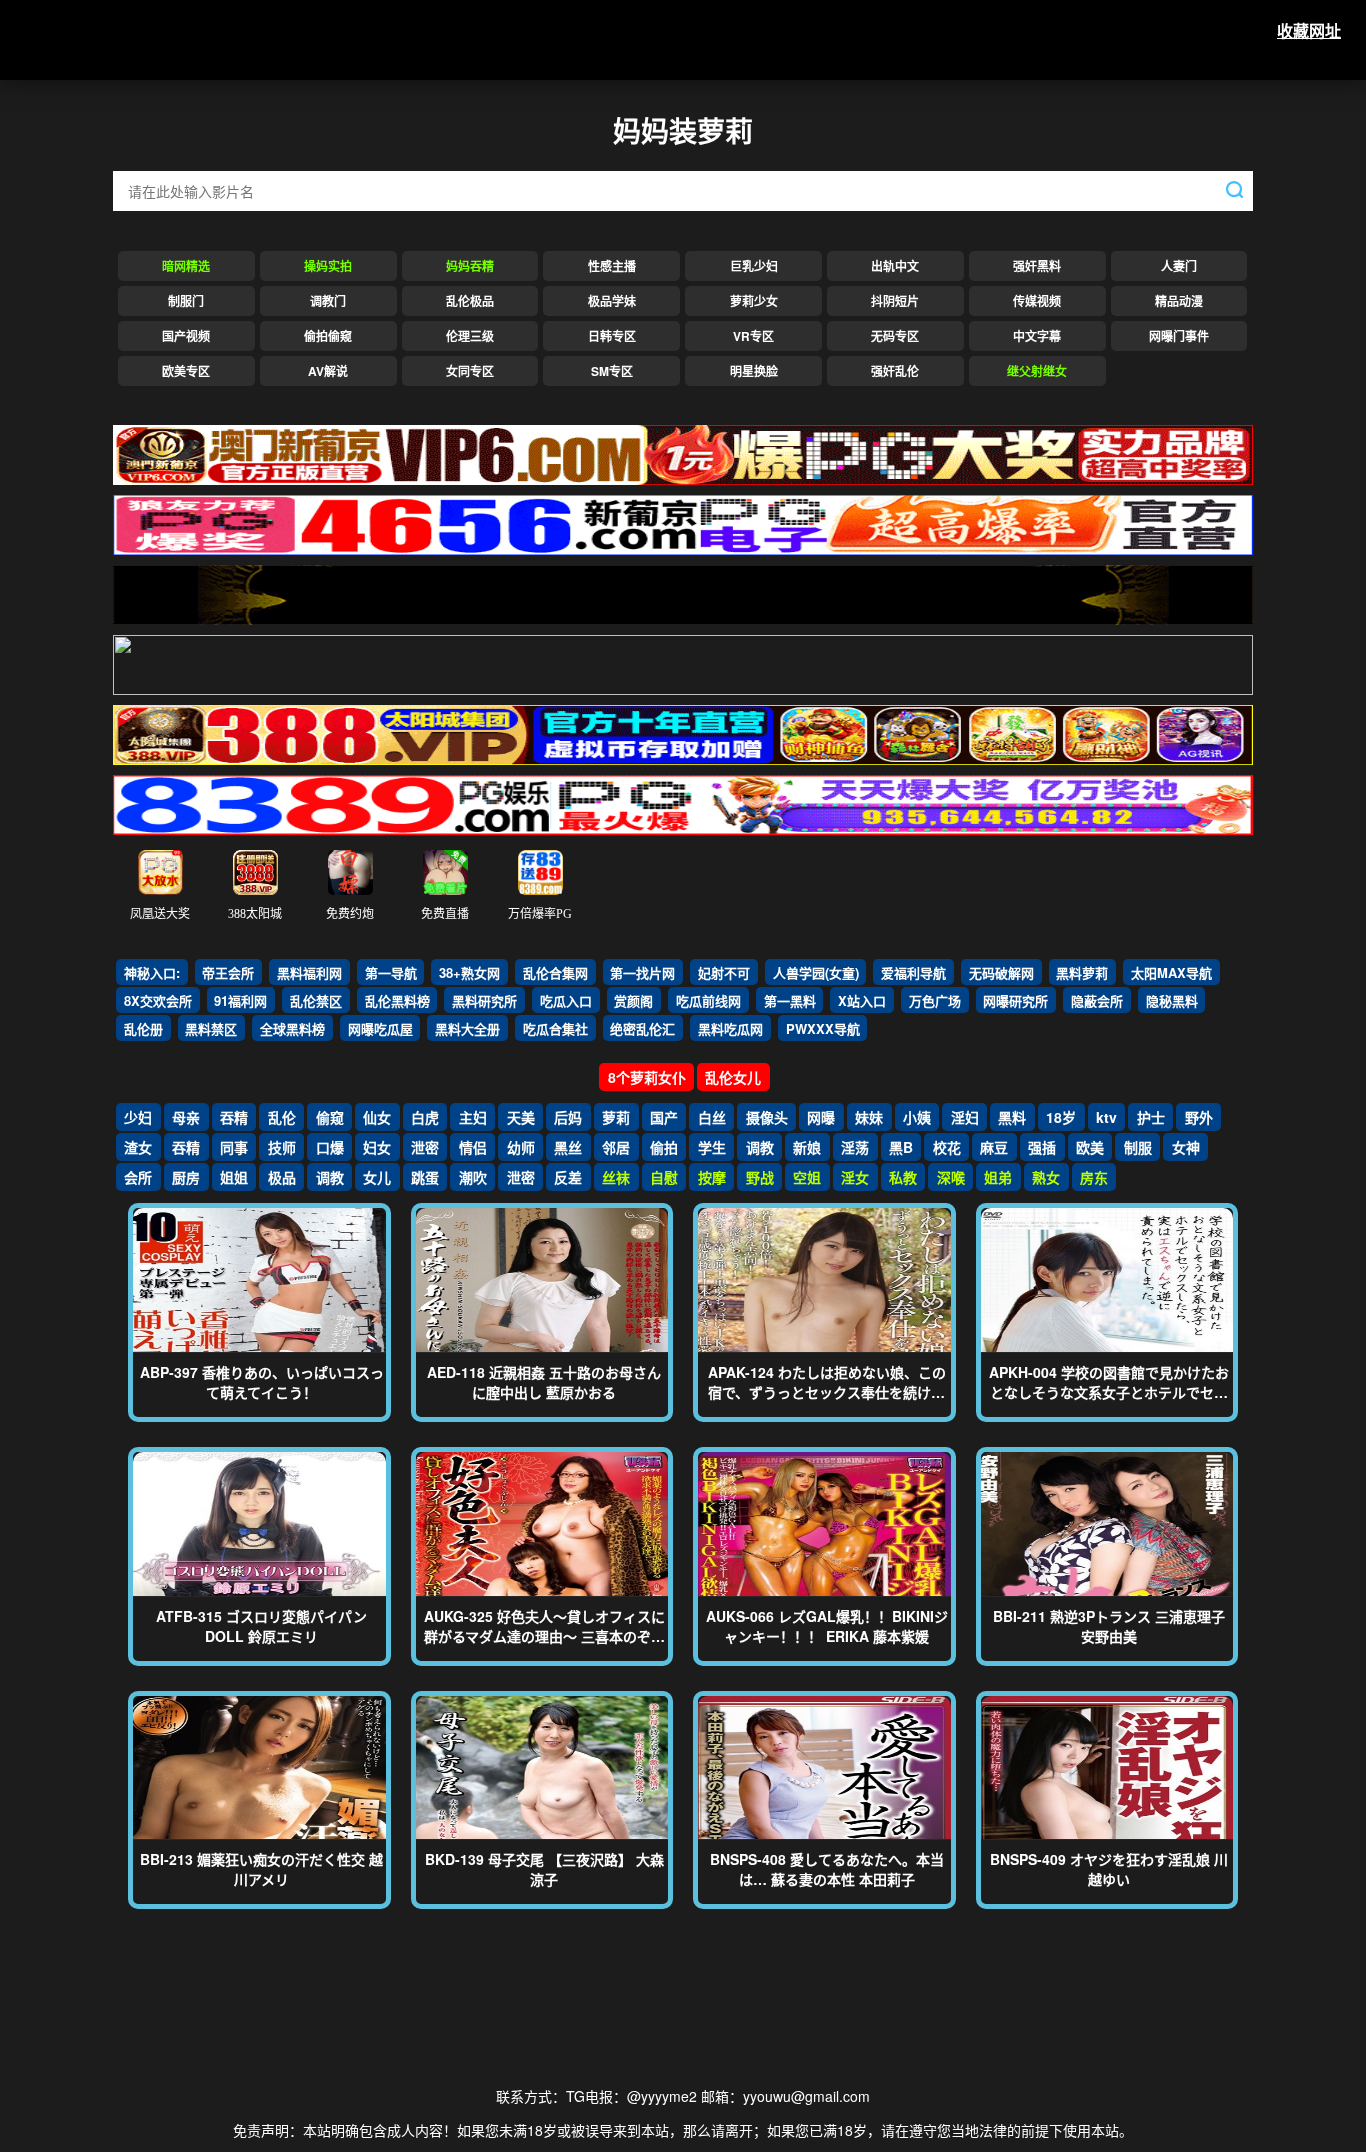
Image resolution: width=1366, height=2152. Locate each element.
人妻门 (1179, 266)
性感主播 (612, 266)
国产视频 (186, 336)
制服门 (186, 301)
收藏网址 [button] (1309, 31)
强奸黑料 (1037, 266)
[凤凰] (683, 588)
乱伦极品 (470, 301)
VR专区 (753, 336)
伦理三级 (470, 336)
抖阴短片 (895, 301)
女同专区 (470, 371)
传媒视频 (1037, 301)
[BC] (683, 448)
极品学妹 (612, 301)
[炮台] (683, 658)
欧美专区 (186, 371)
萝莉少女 (754, 301)
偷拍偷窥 (328, 336)
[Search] (1234, 189)
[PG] (683, 728)
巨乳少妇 (754, 266)
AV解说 (328, 371)
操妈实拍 (328, 266)
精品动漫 (1179, 301)
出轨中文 (895, 266)
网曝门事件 (1179, 336)
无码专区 (895, 336)
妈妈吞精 (470, 266)
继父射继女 (1037, 371)
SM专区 (612, 371)
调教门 (328, 301)
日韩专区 (612, 336)
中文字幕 (1037, 336)
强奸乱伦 (895, 371)
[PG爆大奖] (683, 518)
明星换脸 (754, 371)
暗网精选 (186, 266)
